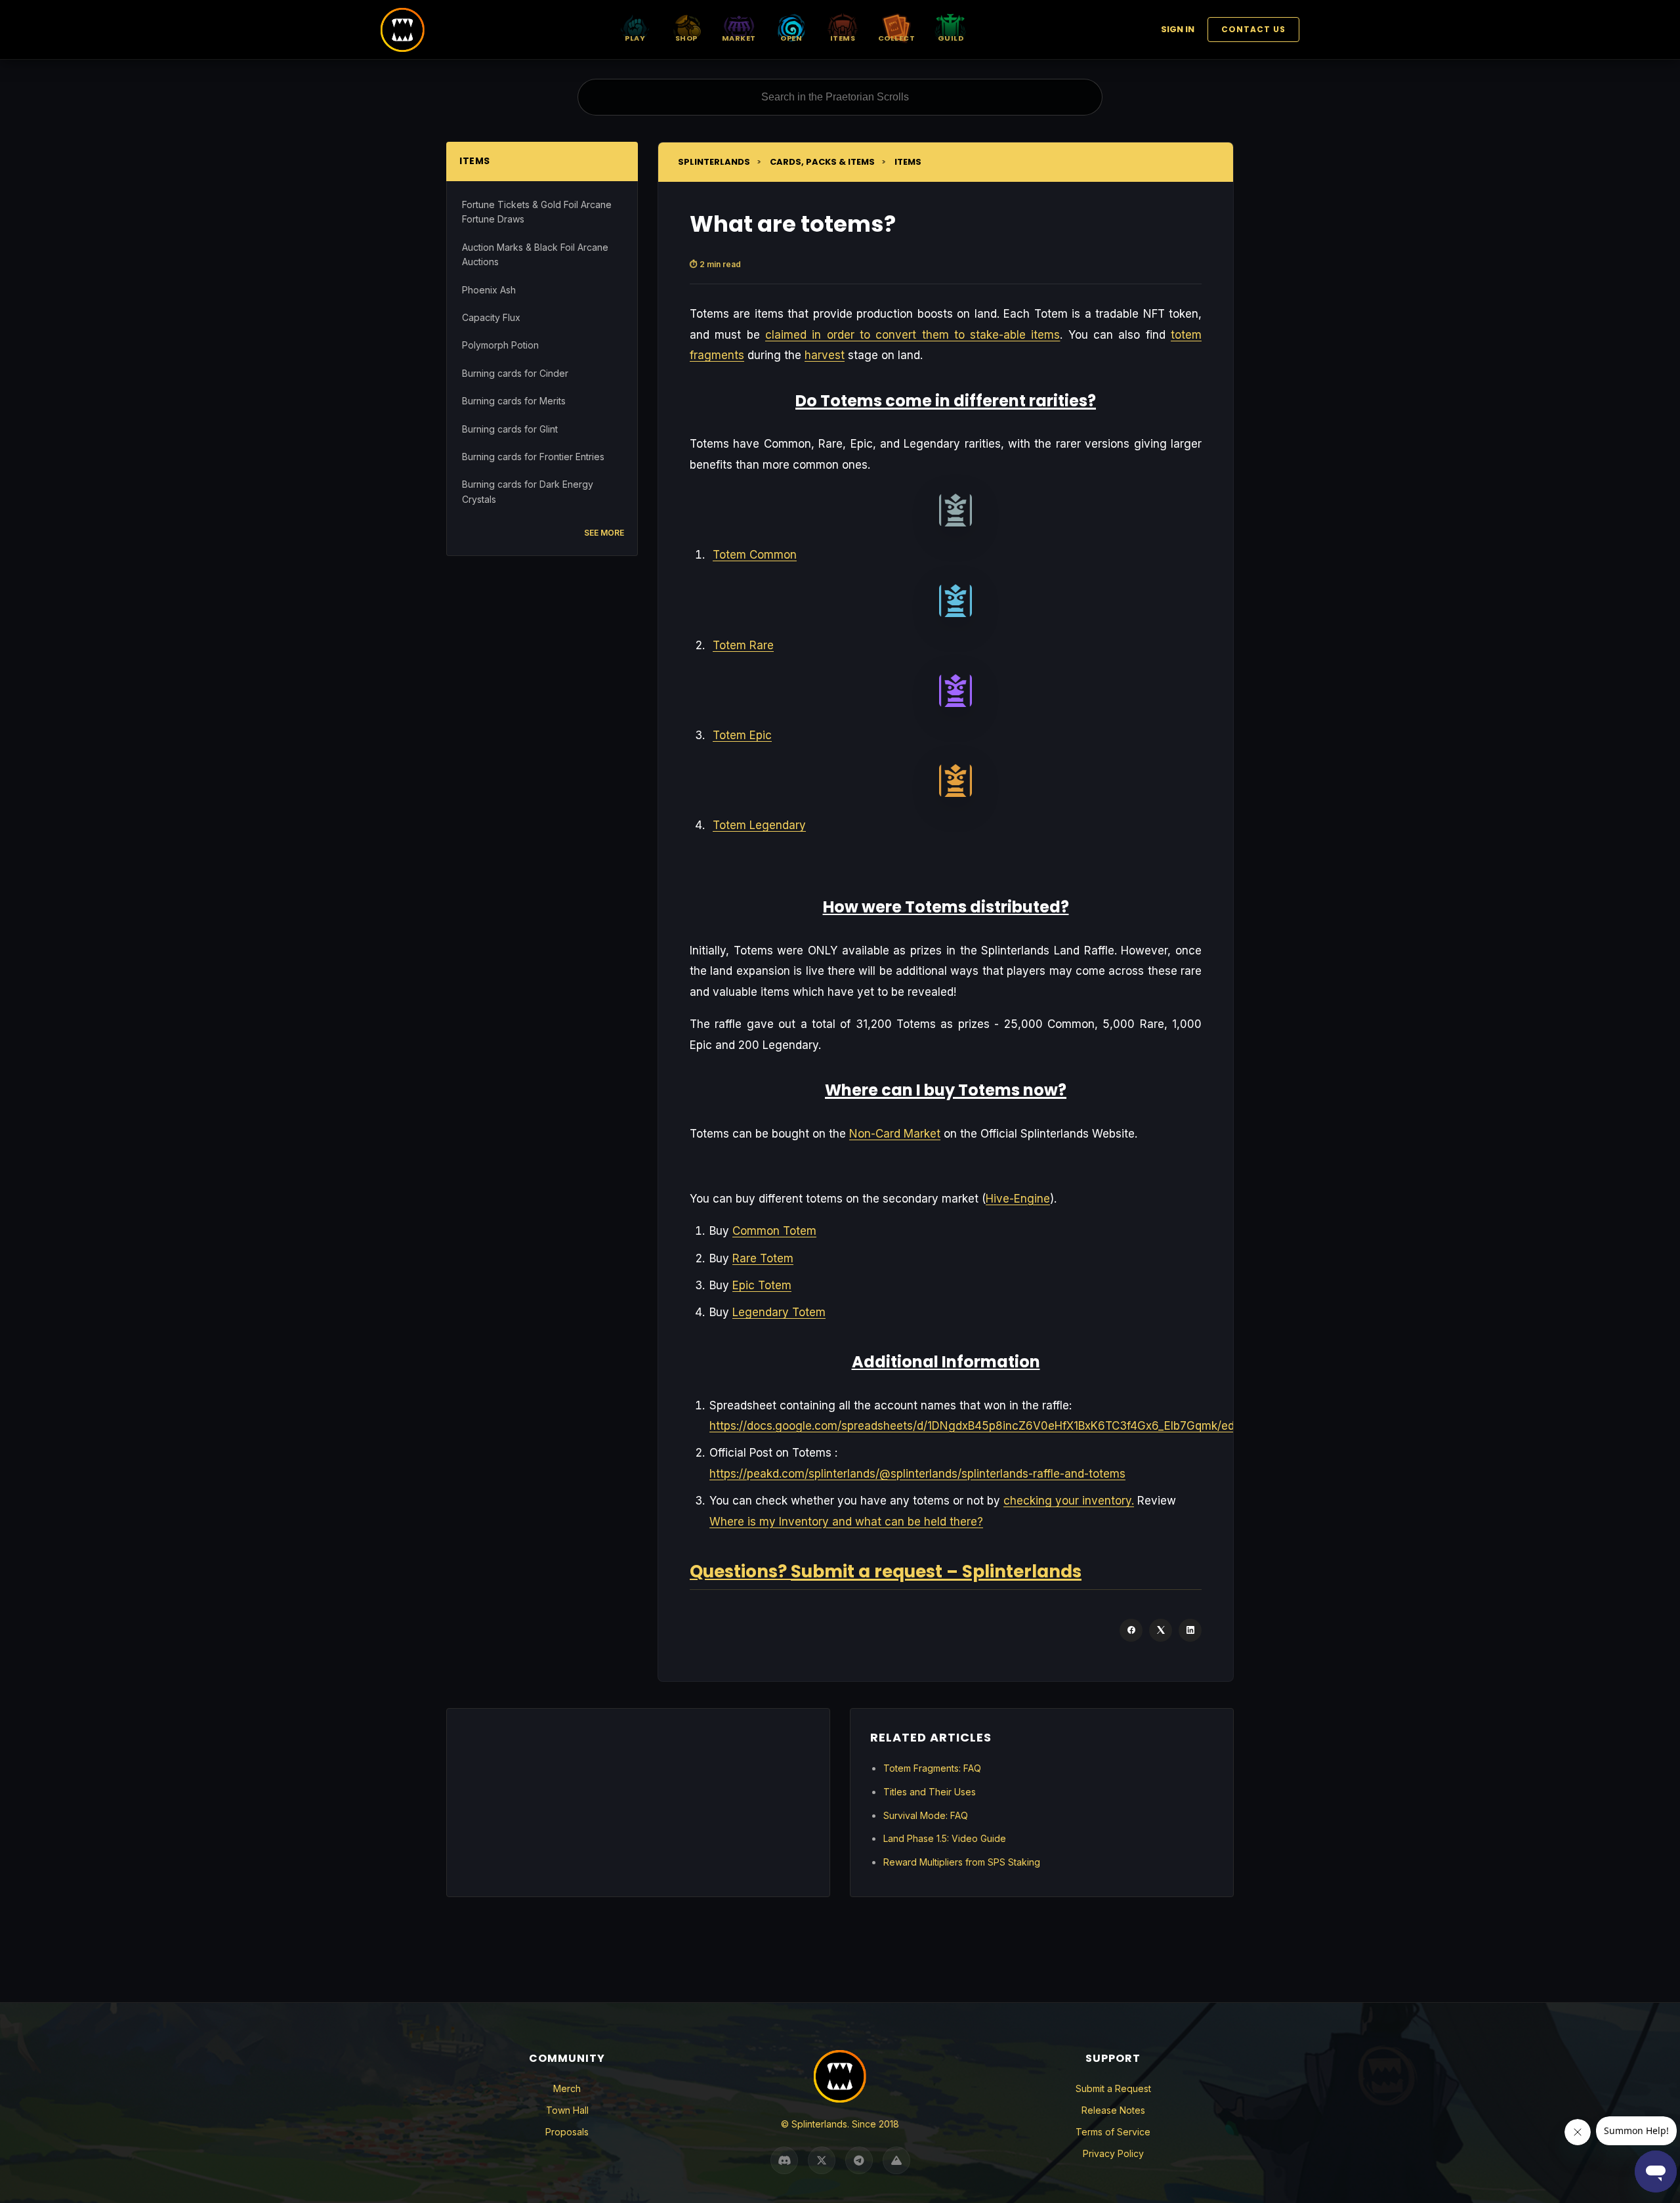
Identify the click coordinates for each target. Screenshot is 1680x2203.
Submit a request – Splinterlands (936, 1572)
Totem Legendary (759, 825)
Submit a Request (1113, 2088)
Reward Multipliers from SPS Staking (962, 1862)
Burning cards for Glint (510, 429)
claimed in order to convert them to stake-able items (913, 335)
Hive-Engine (1018, 1199)
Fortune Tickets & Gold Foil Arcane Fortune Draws (537, 212)
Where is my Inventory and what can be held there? (846, 1522)
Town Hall (567, 2110)
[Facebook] (1131, 1630)
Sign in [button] (1178, 29)
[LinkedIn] (1190, 1630)
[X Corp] (1161, 1630)
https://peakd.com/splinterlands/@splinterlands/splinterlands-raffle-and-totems (917, 1474)
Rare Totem (763, 1258)
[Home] (403, 30)
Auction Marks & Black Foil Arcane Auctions (535, 254)
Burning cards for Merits (514, 401)
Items (908, 162)
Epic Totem (762, 1285)
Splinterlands (714, 162)
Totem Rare (743, 645)
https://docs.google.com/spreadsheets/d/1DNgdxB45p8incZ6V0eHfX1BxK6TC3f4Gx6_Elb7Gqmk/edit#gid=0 (995, 1426)
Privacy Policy (1113, 2153)
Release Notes (1113, 2110)
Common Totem (774, 1231)
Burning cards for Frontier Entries (533, 457)
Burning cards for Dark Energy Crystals (528, 491)
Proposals (567, 2132)
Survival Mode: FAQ (926, 1815)
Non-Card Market (895, 1134)
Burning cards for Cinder (515, 373)
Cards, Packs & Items (822, 162)
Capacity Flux (491, 317)
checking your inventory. (1069, 1501)
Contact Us (1253, 29)
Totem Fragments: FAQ (932, 1768)
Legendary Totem (779, 1312)
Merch (567, 2088)
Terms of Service (1113, 2132)
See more (604, 533)
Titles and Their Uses (930, 1792)
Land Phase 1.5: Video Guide (945, 1838)
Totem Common (755, 555)
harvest (825, 355)
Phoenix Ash (489, 290)
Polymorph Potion (500, 345)
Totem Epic (742, 735)
